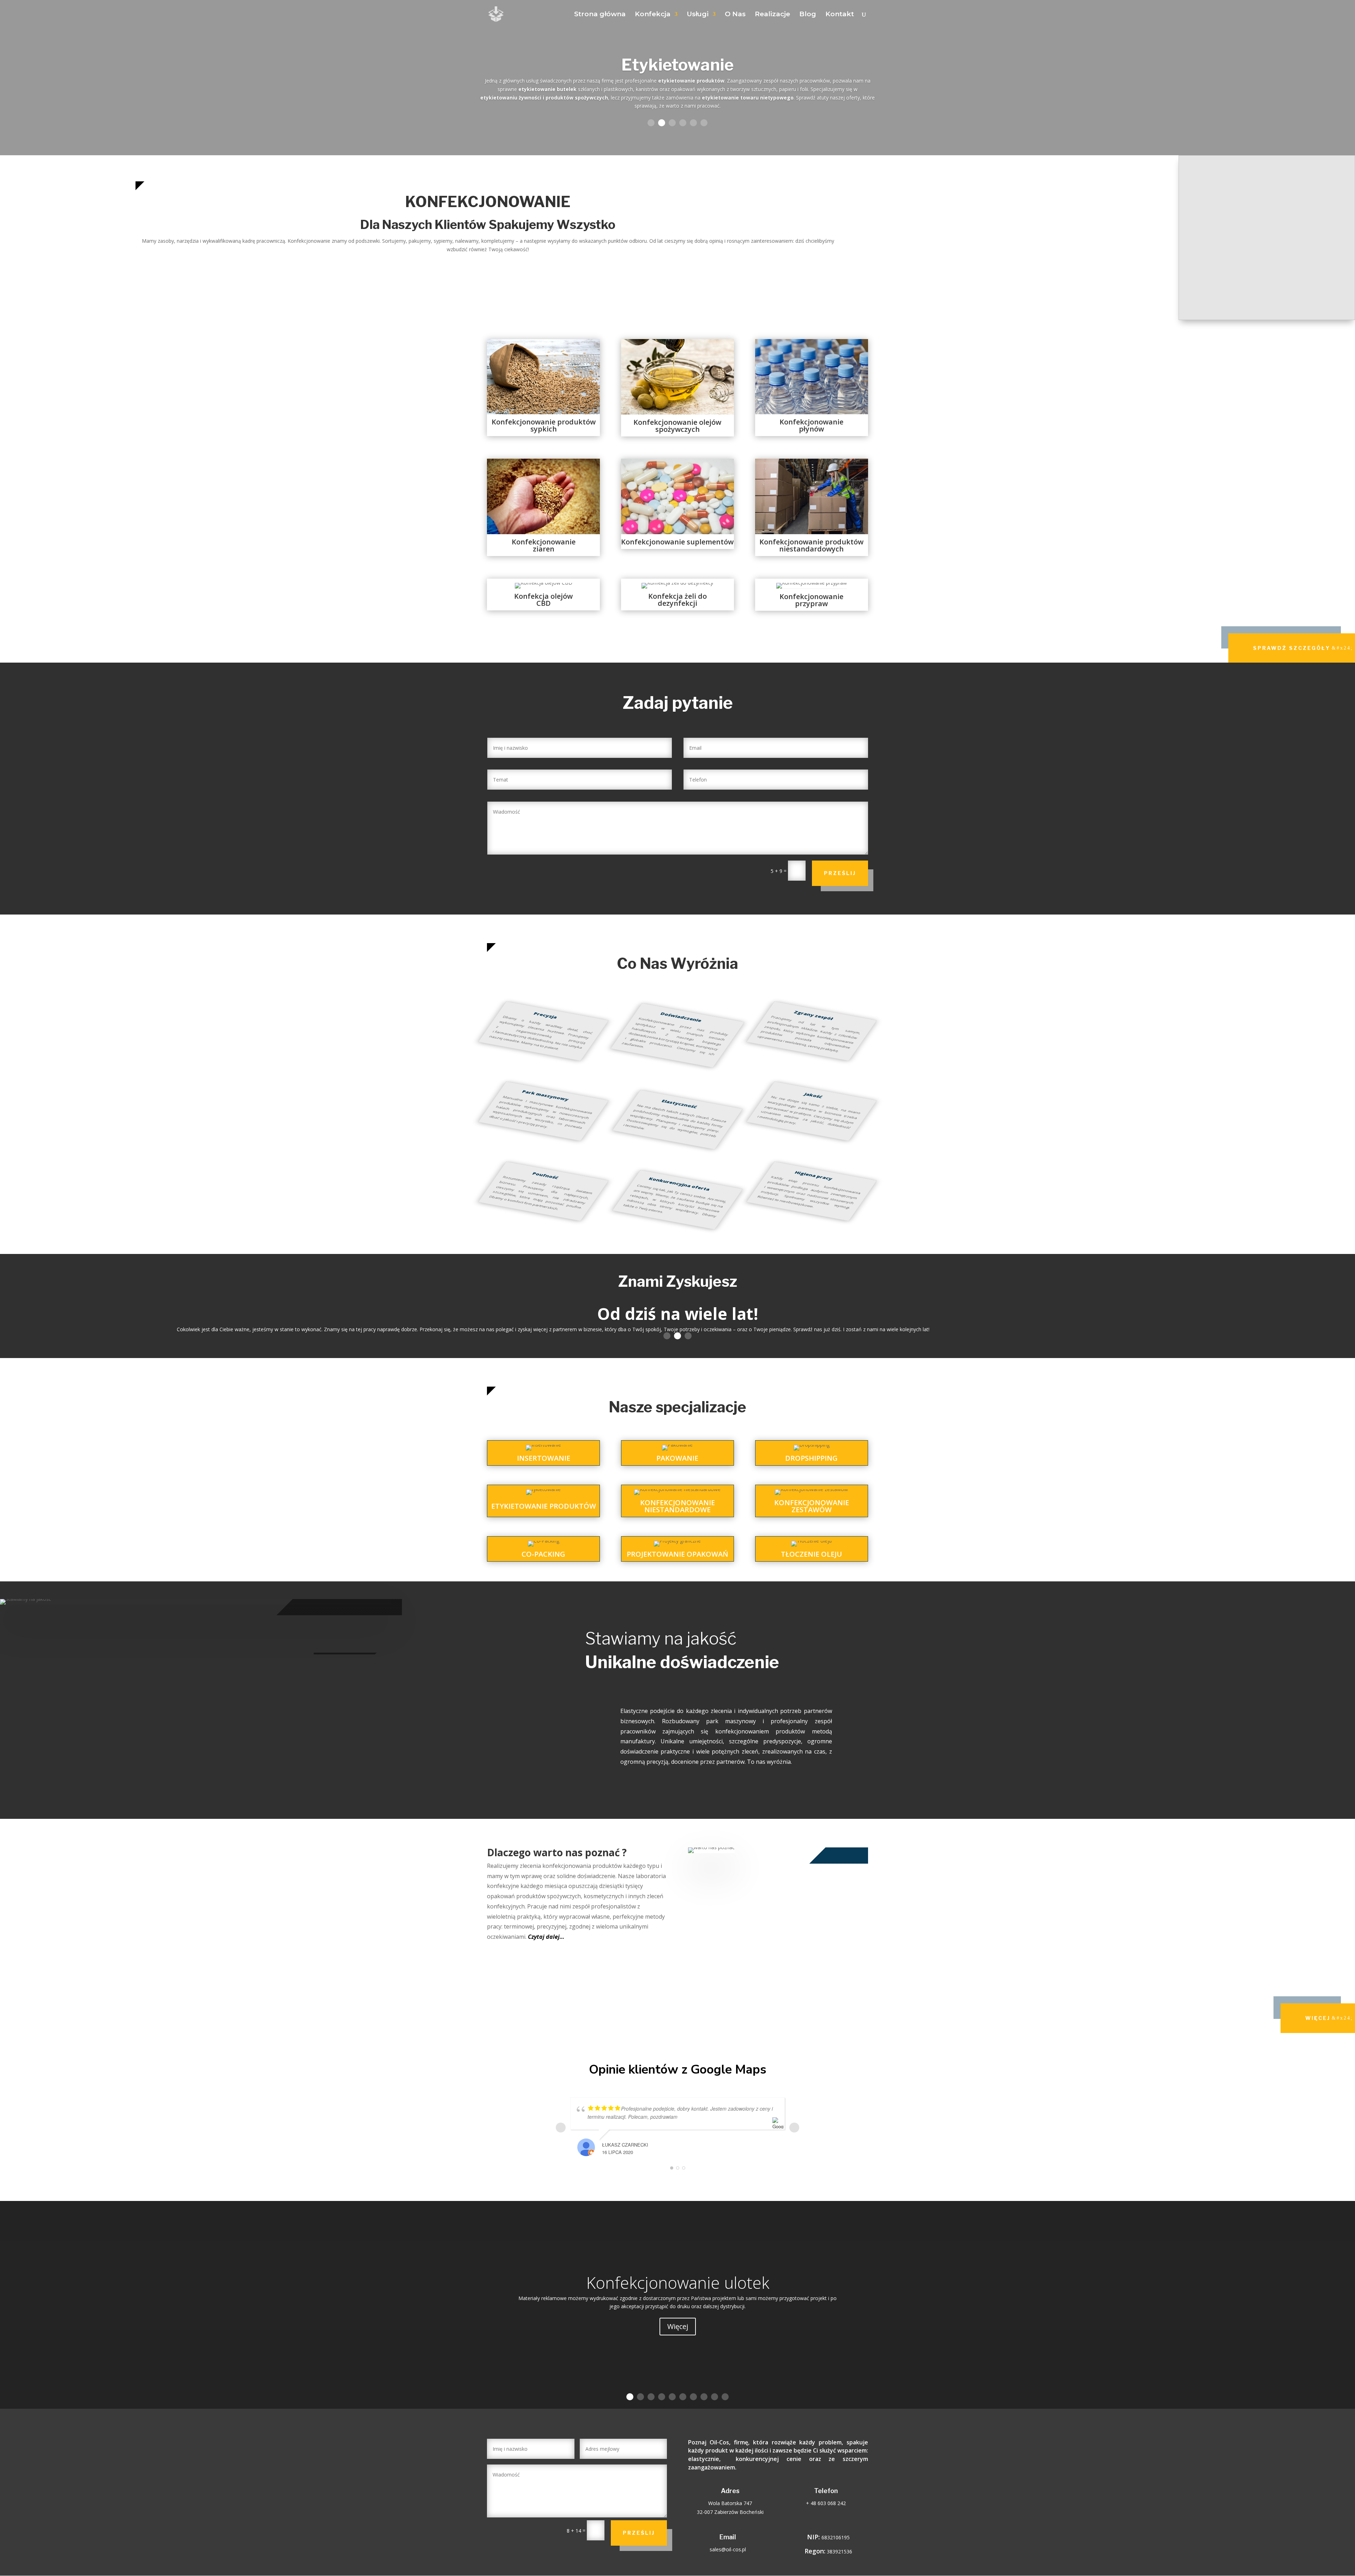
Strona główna (600, 15)
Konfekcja (653, 15)
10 (725, 2397)
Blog (808, 15)
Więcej (1318, 2018)
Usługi (698, 15)
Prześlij (840, 873)
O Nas (735, 15)
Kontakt (840, 15)
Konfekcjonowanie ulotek (678, 2282)
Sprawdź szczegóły (1292, 648)
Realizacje (772, 15)
